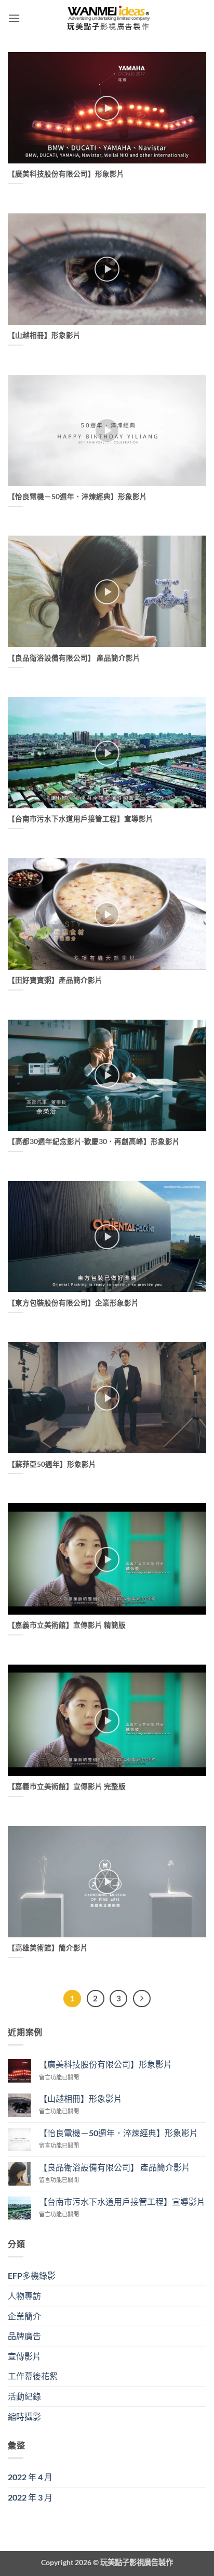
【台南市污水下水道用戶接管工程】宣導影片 (81, 819)
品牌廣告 (24, 2336)
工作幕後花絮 (33, 2376)
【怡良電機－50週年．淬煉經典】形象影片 (77, 497)
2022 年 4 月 (30, 2477)
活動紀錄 (24, 2396)
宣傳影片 (24, 2356)
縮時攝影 (24, 2416)
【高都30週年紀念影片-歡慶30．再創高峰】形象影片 (94, 1141)
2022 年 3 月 (30, 2497)
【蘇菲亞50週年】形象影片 (52, 1464)
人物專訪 (24, 2296)
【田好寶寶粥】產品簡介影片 (55, 980)
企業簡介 (24, 2316)
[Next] (142, 1999)
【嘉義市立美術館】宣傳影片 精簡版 (67, 1625)
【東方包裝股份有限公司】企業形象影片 (73, 1303)
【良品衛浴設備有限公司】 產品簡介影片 (74, 658)
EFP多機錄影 (32, 2275)
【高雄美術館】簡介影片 (48, 1948)
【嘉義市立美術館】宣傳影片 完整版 (67, 1786)
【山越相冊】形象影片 (44, 335)
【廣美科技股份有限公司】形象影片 (66, 174)
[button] (14, 18)
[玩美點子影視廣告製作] (107, 18)
